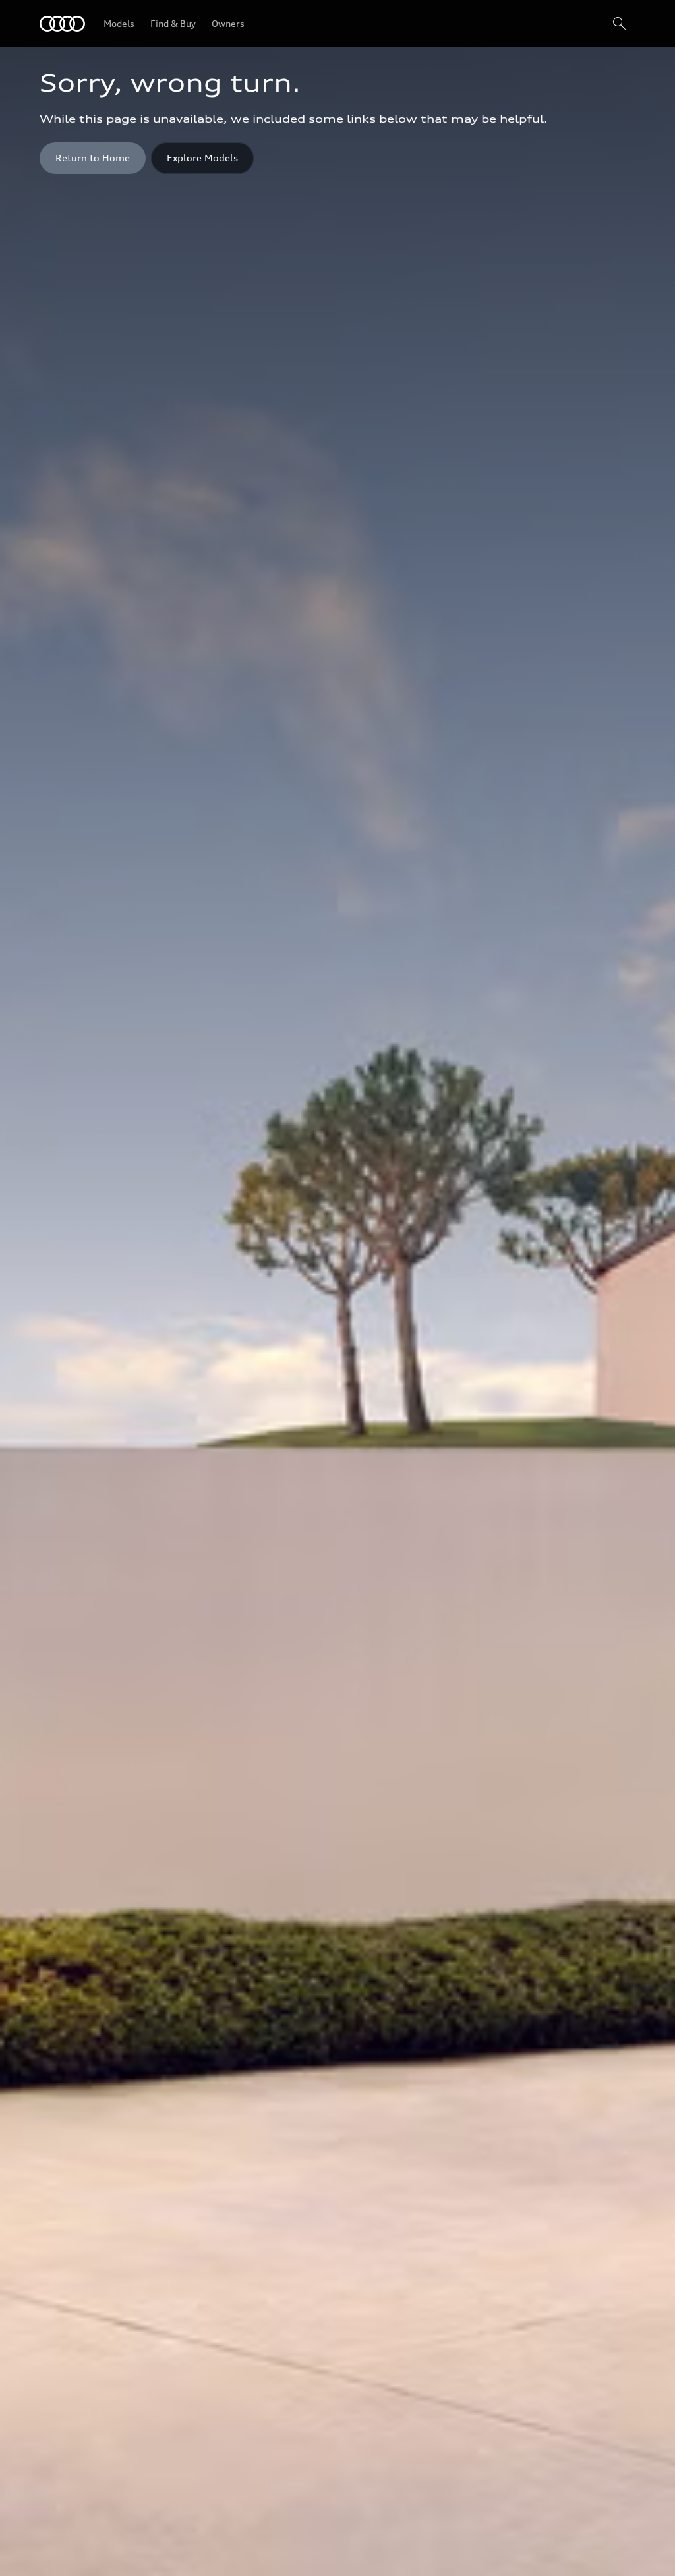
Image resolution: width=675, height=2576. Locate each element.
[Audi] (62, 24)
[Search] (620, 24)
